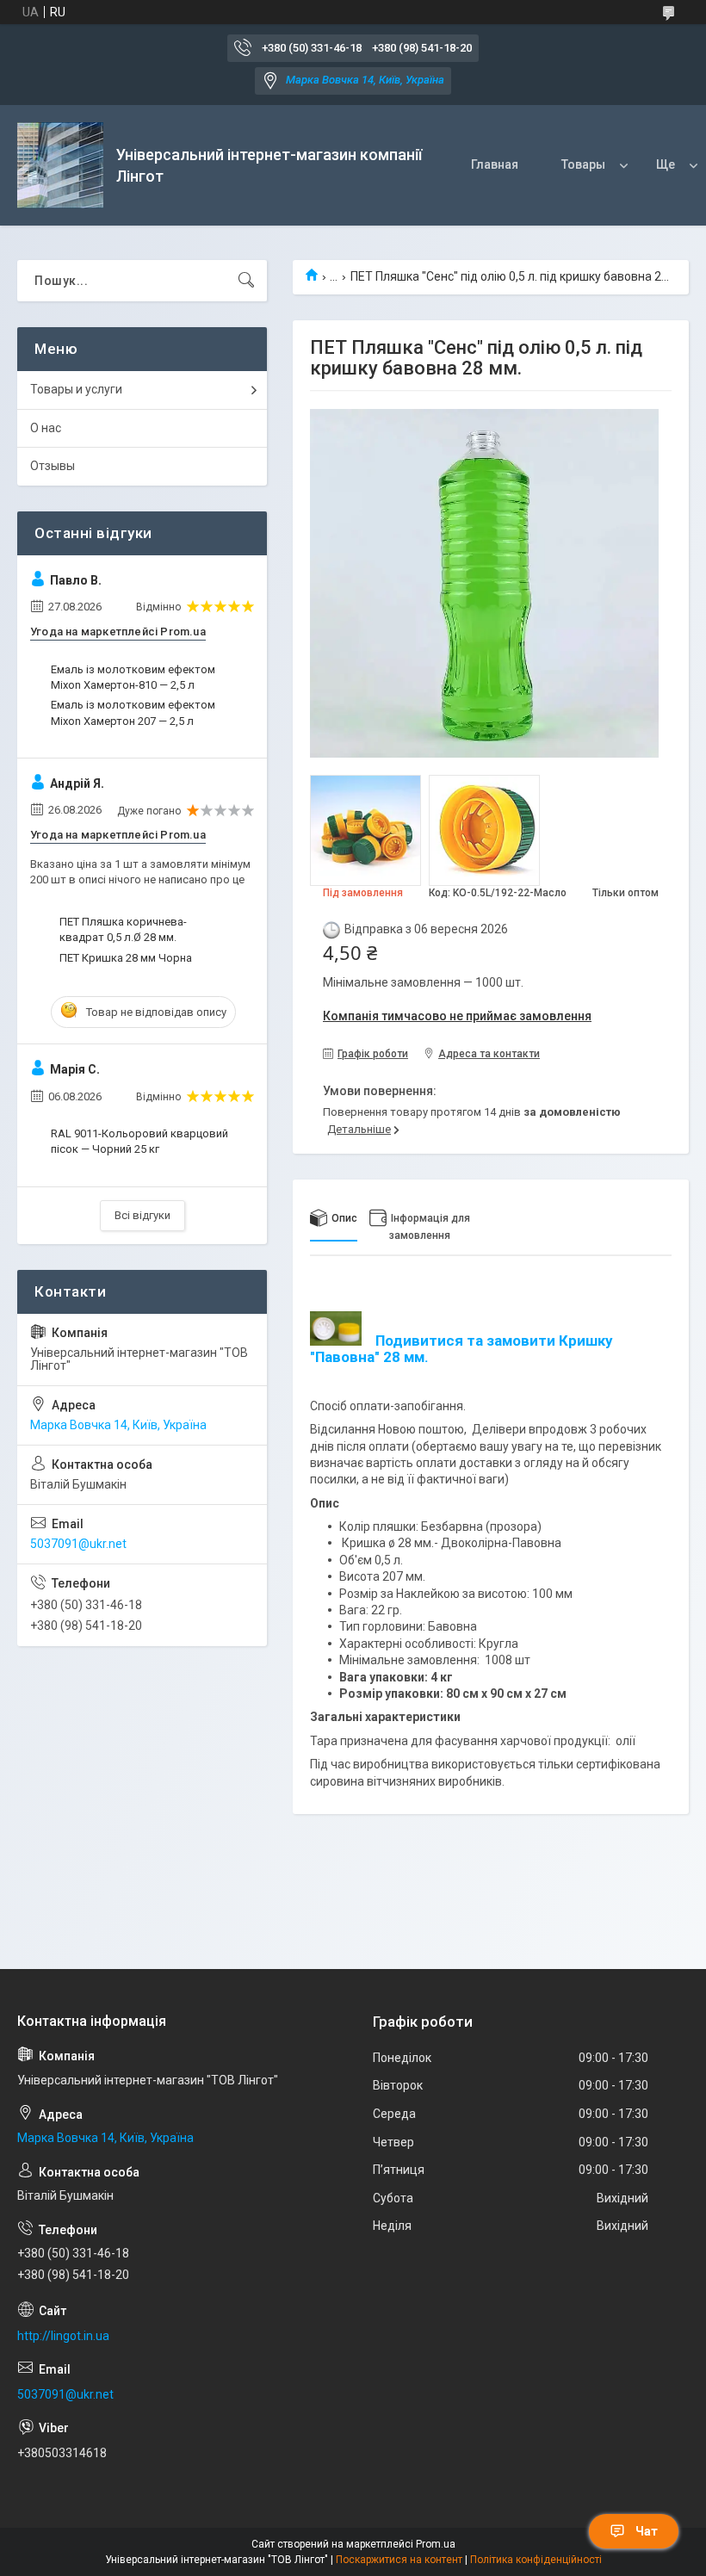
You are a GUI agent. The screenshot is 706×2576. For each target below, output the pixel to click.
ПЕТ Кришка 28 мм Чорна (126, 958)
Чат (647, 2531)
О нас (46, 428)
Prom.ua (436, 2544)
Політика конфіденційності (536, 2560)
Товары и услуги (76, 389)
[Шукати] (246, 281)
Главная (495, 164)
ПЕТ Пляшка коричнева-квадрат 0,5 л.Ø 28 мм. (123, 929)
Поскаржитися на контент (399, 2560)
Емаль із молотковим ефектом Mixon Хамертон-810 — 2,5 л (133, 677)
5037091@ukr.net (78, 1544)
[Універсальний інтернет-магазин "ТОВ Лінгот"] (60, 165)
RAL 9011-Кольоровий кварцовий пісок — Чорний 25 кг (139, 1141)
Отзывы (53, 466)
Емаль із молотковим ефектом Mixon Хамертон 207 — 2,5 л (133, 712)
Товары (583, 164)
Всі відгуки (142, 1215)
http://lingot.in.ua (63, 2336)
